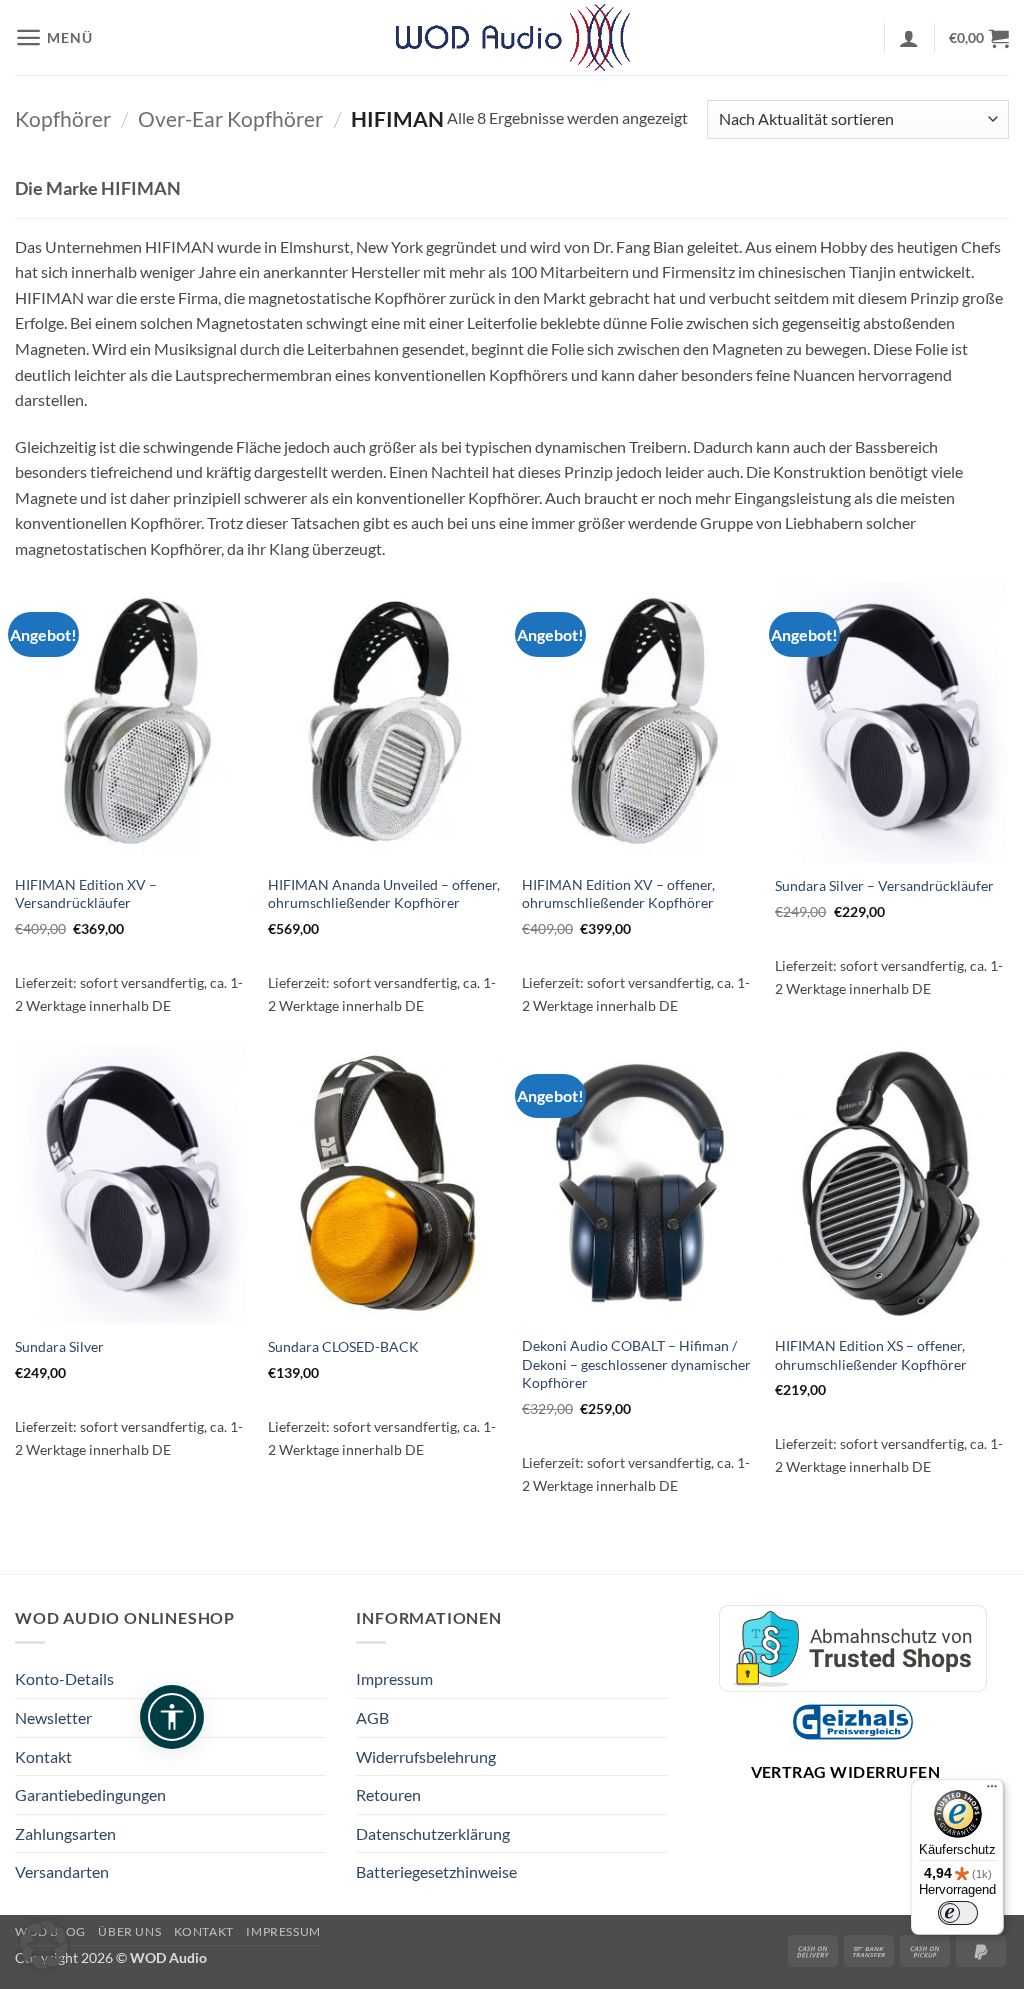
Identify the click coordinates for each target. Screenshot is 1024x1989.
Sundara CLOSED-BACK (343, 1346)
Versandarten (62, 1871)
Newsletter (53, 1717)
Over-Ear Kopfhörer (230, 118)
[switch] (958, 1913)
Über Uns (129, 1931)
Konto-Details (64, 1678)
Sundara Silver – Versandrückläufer (884, 885)
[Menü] (992, 1791)
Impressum (394, 1678)
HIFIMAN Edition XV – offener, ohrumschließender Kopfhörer (618, 894)
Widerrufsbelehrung (426, 1756)
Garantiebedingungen (90, 1794)
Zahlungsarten (65, 1833)
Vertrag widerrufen (846, 1771)
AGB (372, 1717)
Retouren (388, 1794)
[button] (53, 37)
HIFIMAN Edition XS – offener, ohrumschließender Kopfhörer (871, 1355)
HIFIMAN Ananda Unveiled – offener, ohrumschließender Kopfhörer (384, 894)
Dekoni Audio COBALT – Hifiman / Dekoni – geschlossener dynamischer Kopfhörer (636, 1364)
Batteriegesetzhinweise (436, 1871)
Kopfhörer (63, 118)
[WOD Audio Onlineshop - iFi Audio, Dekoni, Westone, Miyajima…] (512, 37)
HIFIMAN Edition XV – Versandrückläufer (86, 894)
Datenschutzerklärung (433, 1833)
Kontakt (43, 1756)
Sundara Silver (59, 1346)
